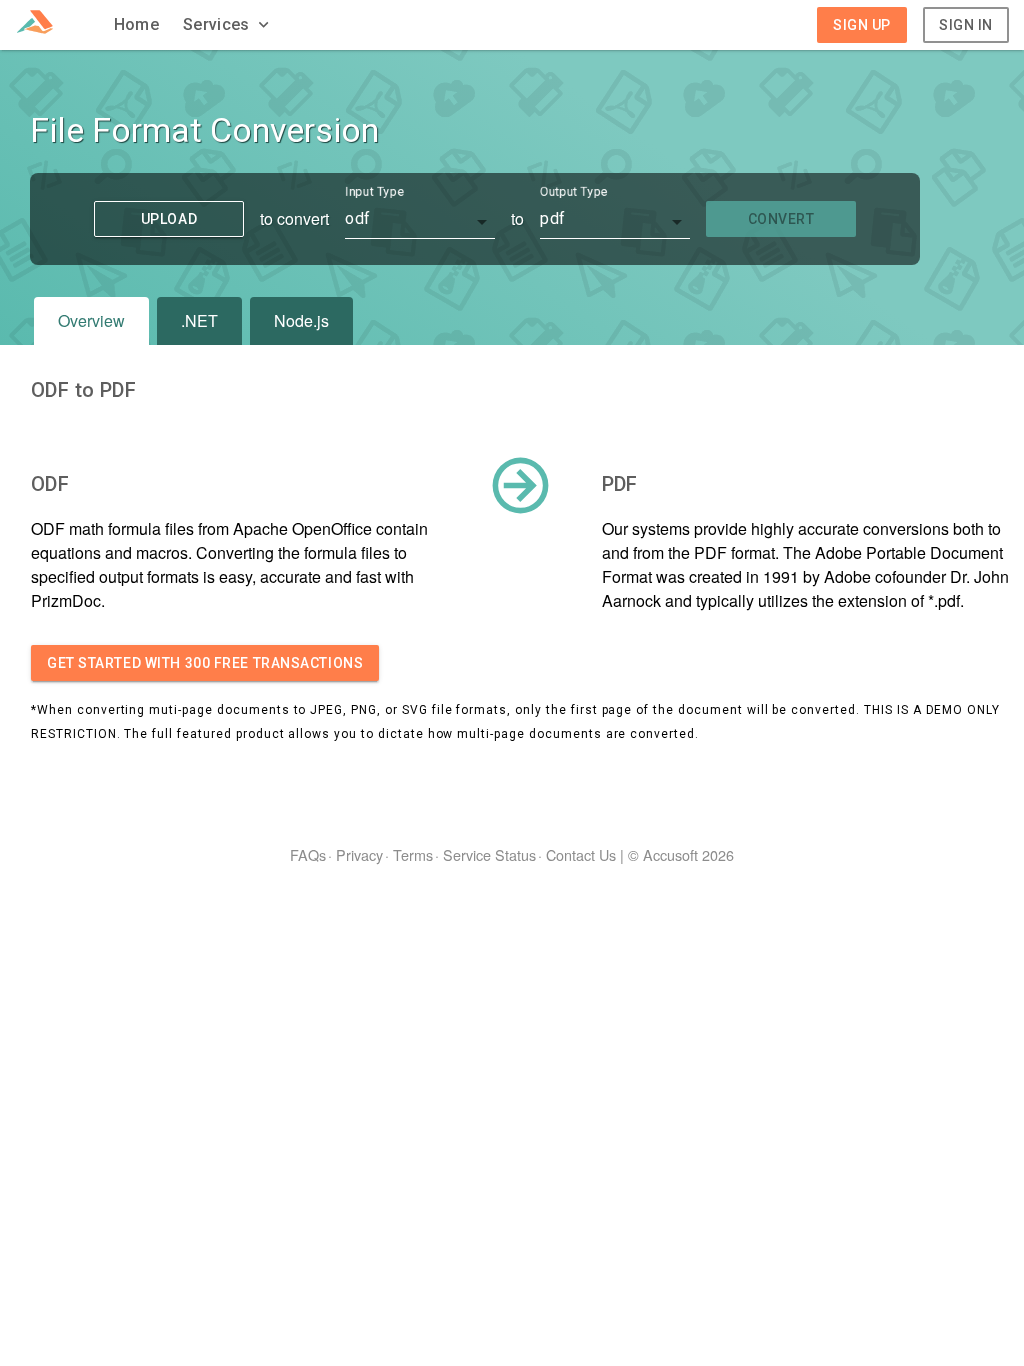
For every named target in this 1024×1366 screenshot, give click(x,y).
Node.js (301, 320)
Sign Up (862, 25)
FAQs (308, 854)
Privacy (359, 854)
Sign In (966, 25)
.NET (199, 320)
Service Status (489, 854)
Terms (413, 854)
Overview (91, 320)
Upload (169, 219)
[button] (228, 25)
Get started (205, 663)
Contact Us (581, 854)
